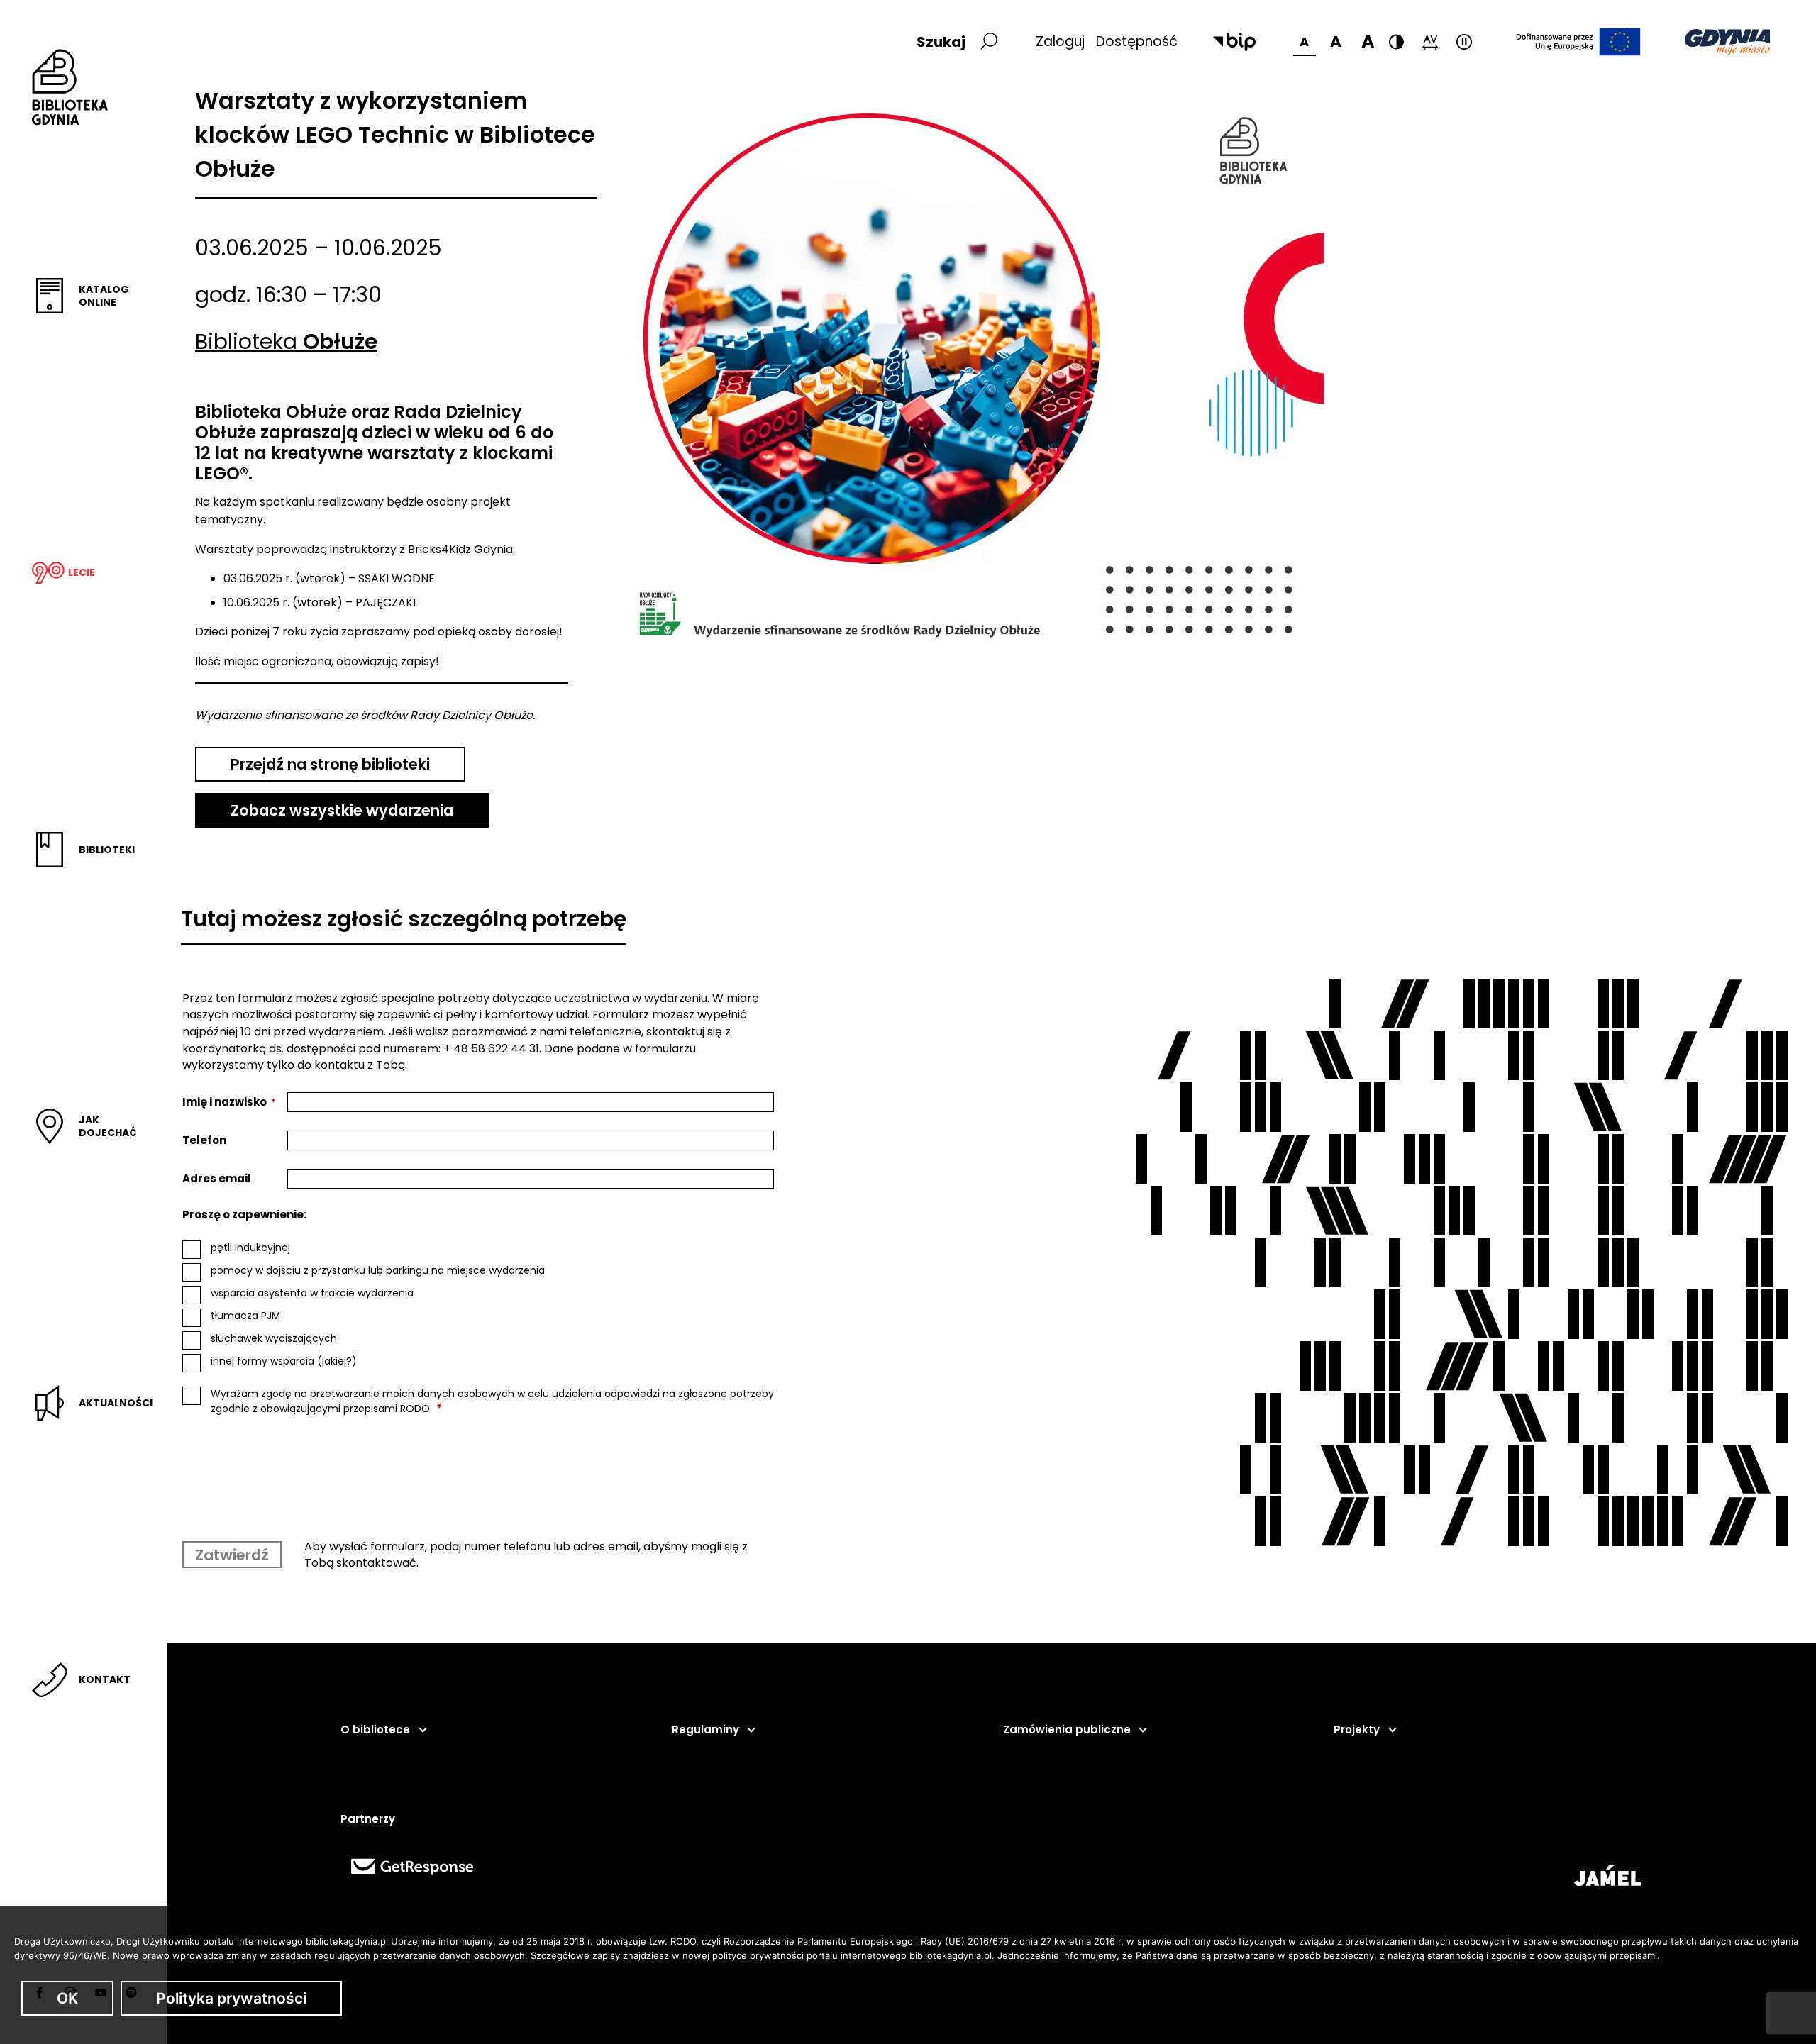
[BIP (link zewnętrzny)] (1234, 42)
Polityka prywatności (231, 1998)
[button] (383, 1730)
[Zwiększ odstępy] (1430, 42)
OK (67, 1998)
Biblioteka (286, 341)
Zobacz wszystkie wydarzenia (342, 810)
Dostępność (1137, 41)
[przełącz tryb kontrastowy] (1396, 42)
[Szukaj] (988, 42)
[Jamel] (1608, 1876)
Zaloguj (1060, 41)
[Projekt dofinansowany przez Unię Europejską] (1578, 42)
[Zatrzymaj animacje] (1464, 42)
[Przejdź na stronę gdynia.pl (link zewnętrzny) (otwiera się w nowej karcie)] (1727, 42)
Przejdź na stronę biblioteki (330, 764)
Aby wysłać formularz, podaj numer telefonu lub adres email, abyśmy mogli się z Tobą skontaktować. (526, 1555)
